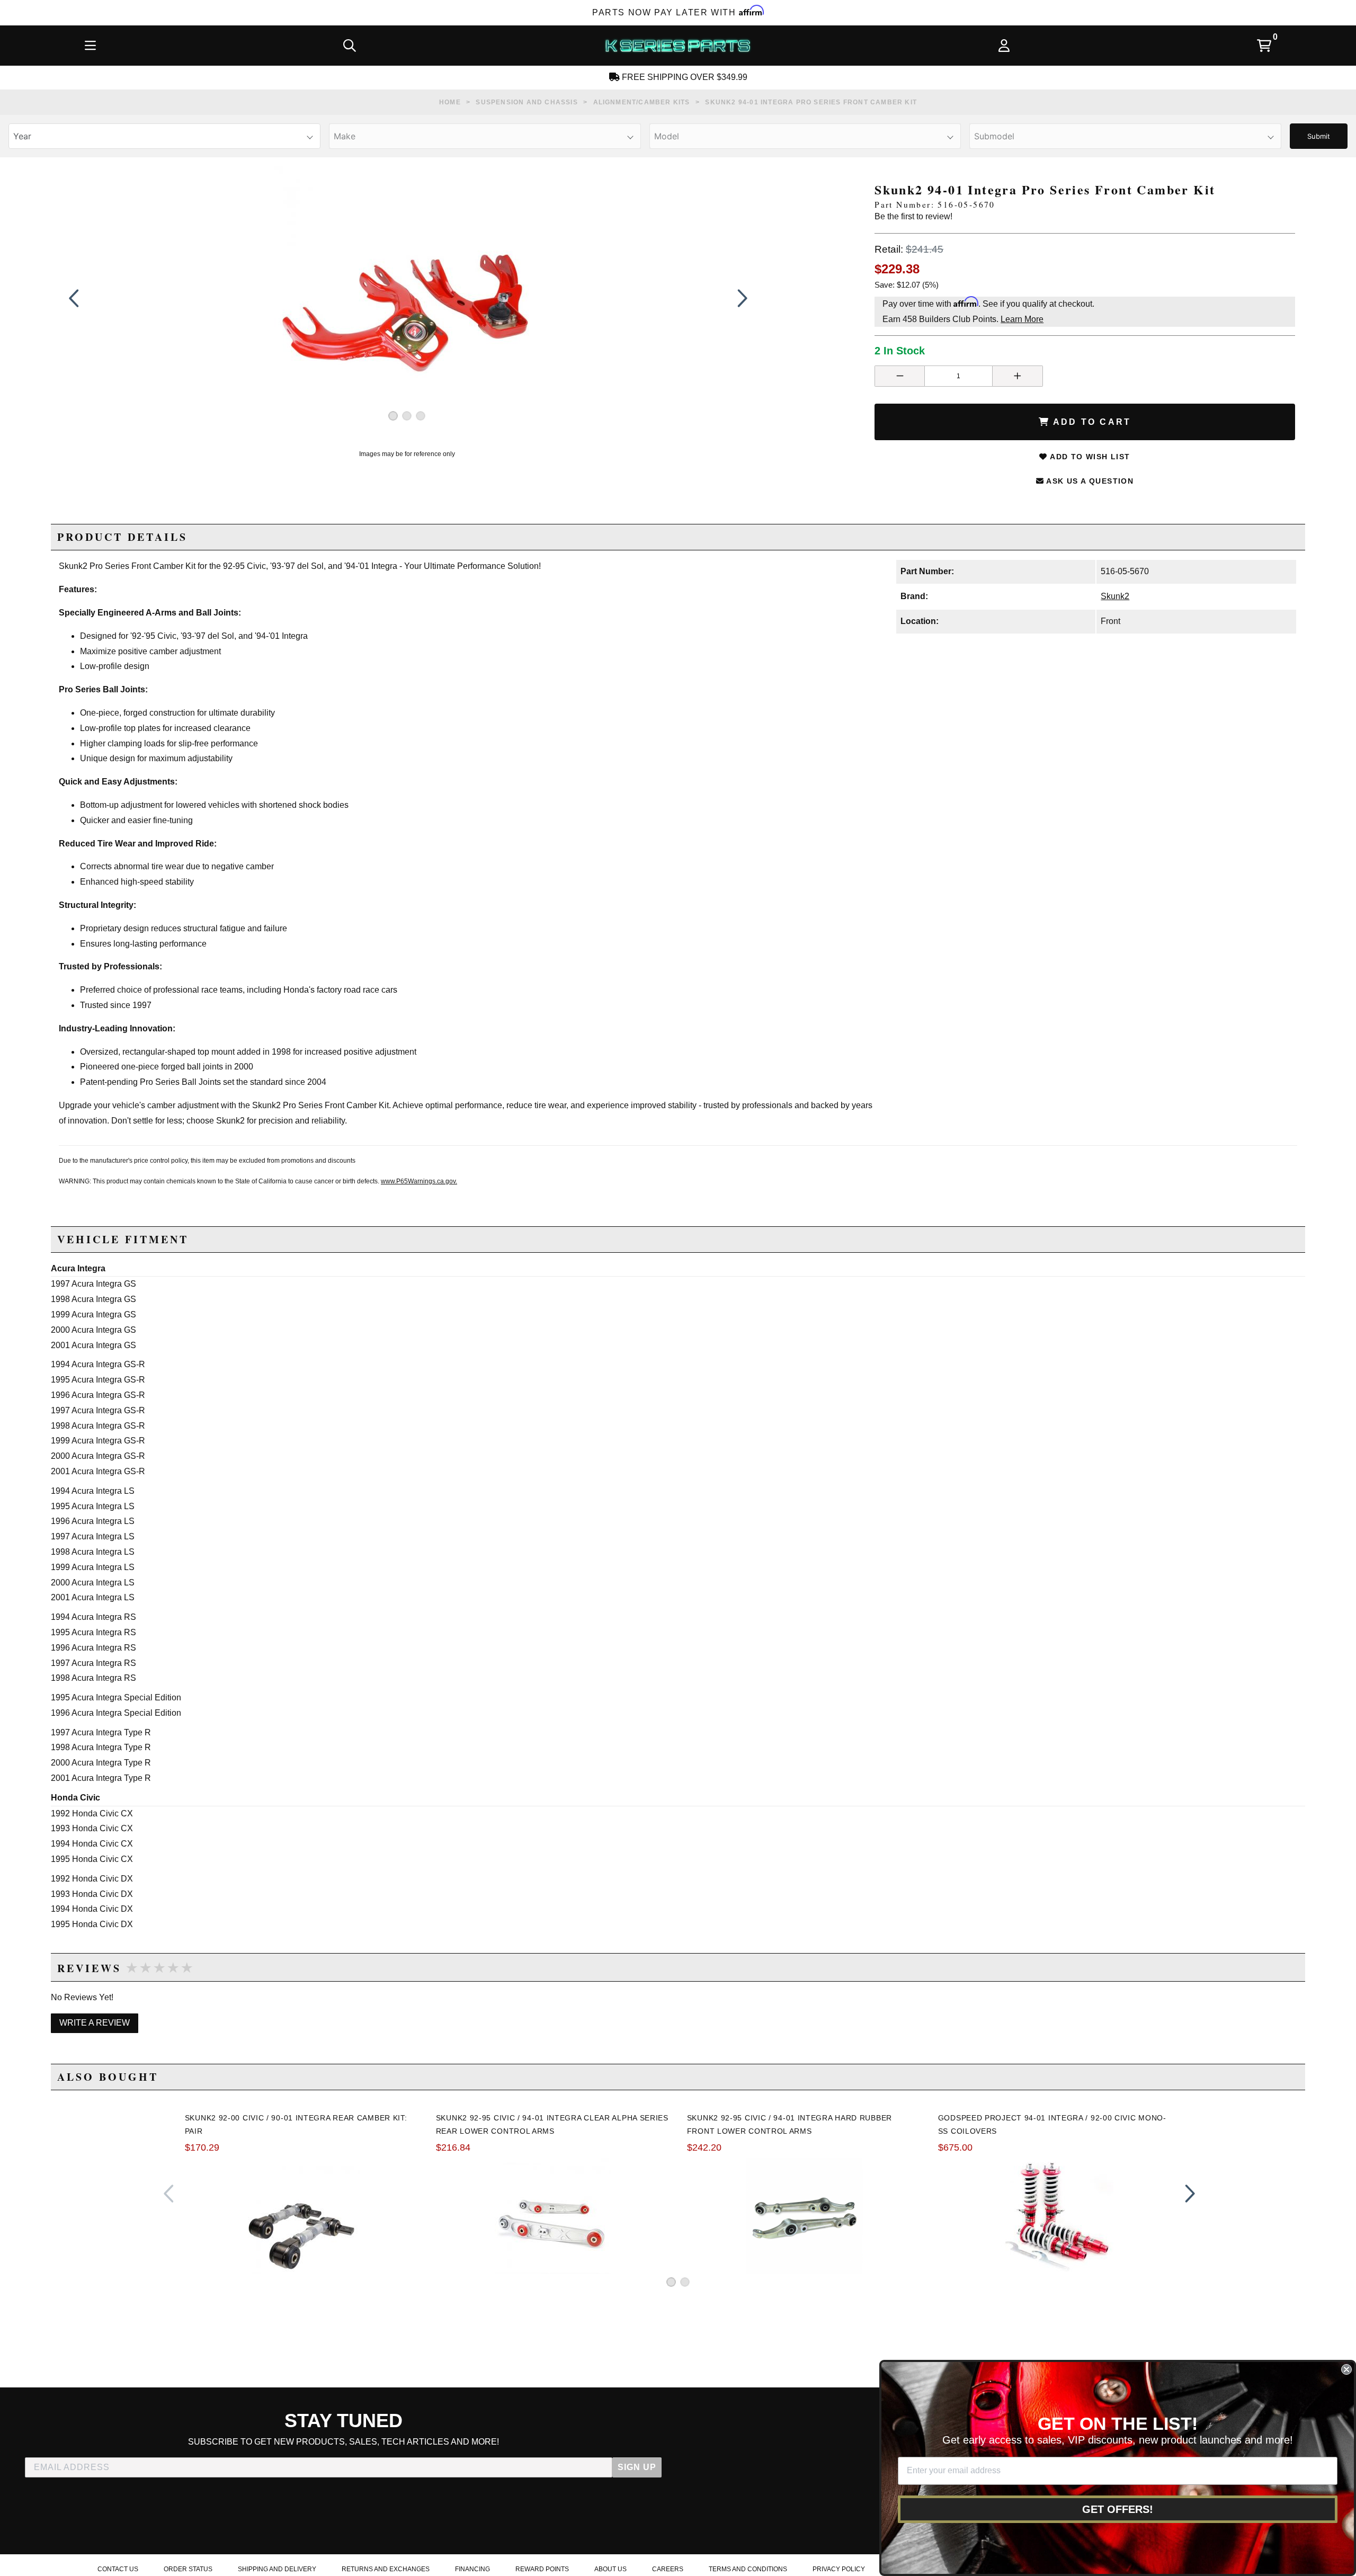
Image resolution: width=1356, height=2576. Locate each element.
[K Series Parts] (677, 46)
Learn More (1022, 319)
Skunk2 (1115, 596)
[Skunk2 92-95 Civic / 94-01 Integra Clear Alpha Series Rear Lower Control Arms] (553, 2216)
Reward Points (542, 2569)
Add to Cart (1090, 422)
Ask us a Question (1089, 481)
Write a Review (95, 2023)
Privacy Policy (839, 2569)
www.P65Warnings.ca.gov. (419, 1181)
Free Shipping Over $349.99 (684, 77)
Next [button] (740, 298)
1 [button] (393, 416)
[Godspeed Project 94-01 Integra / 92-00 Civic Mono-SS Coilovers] (1055, 2216)
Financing (472, 2569)
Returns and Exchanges (386, 2569)
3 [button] (421, 416)
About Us (610, 2569)
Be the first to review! (913, 216)
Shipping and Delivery (277, 2569)
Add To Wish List (1089, 457)
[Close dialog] (1346, 2369)
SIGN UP (637, 2467)
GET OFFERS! (1118, 2509)
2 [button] (407, 416)
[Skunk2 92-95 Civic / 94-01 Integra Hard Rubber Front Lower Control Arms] (804, 2216)
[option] (407, 298)
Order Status (188, 2569)
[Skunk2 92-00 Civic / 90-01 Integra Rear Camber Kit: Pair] (302, 2216)
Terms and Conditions (748, 2569)
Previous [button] (74, 298)
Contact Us (118, 2569)
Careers (668, 2569)
